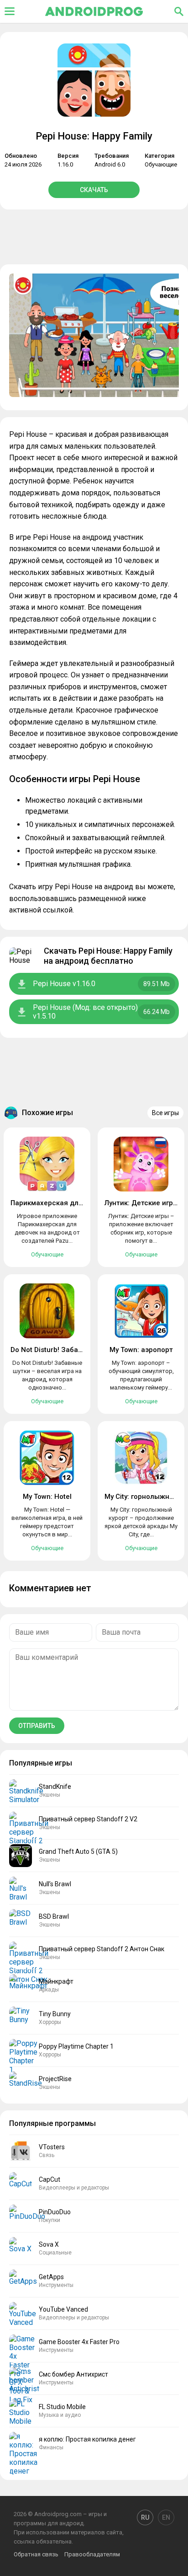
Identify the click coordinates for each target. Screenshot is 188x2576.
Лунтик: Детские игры (141, 1203)
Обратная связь (36, 2554)
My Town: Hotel (47, 1497)
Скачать (94, 190)
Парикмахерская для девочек (62, 1203)
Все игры (165, 1113)
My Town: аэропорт (141, 1350)
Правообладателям (92, 2554)
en (166, 2517)
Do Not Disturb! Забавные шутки (64, 1350)
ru (145, 2517)
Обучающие (161, 164)
